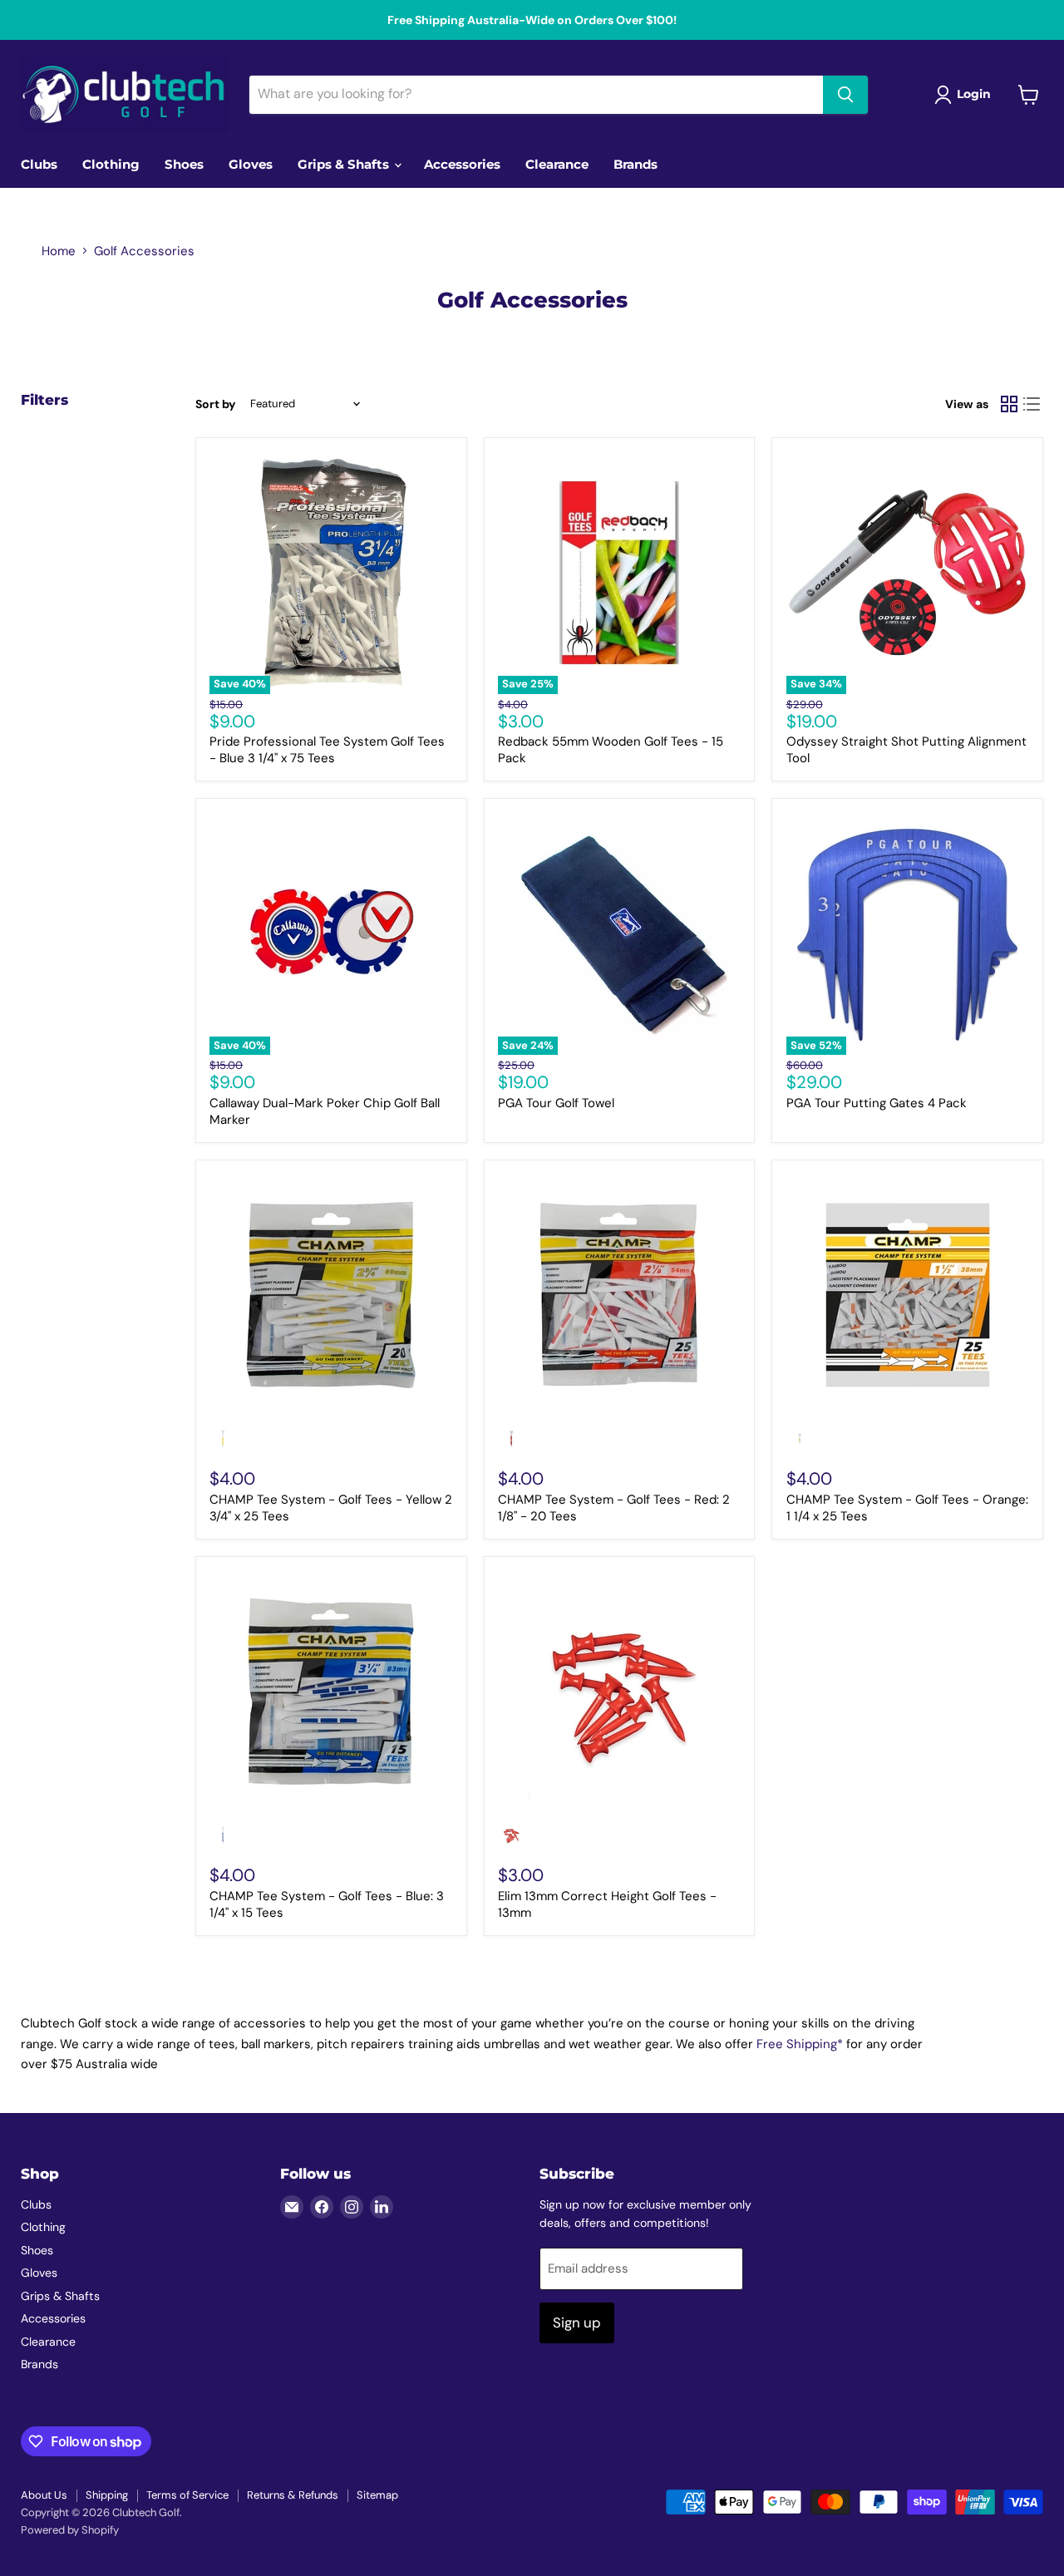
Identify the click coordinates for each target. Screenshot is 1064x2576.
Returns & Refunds (293, 2495)
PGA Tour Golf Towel (556, 1103)
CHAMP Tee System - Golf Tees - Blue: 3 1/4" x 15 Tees (327, 1904)
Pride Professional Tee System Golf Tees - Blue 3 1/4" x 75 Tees (327, 750)
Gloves (251, 164)
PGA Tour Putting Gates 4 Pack (877, 1103)
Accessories (462, 164)
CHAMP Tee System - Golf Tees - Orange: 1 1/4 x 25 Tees (907, 1508)
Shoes (184, 164)
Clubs (39, 164)
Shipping (107, 2495)
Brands (635, 164)
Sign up (577, 2322)
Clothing (111, 164)
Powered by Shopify (70, 2530)
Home (59, 251)
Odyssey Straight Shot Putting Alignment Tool (906, 750)
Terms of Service (187, 2495)
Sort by (215, 404)
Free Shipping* (800, 2044)
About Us (44, 2495)
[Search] (845, 95)
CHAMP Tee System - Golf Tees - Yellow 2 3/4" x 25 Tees (331, 1508)
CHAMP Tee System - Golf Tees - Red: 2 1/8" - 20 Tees (614, 1508)
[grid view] (1009, 404)
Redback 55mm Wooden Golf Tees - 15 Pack (611, 750)
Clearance (557, 164)
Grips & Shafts (345, 164)
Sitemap (377, 2495)
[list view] (1032, 404)
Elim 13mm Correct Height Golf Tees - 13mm (607, 1904)
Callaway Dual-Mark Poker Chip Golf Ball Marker (325, 1111)
